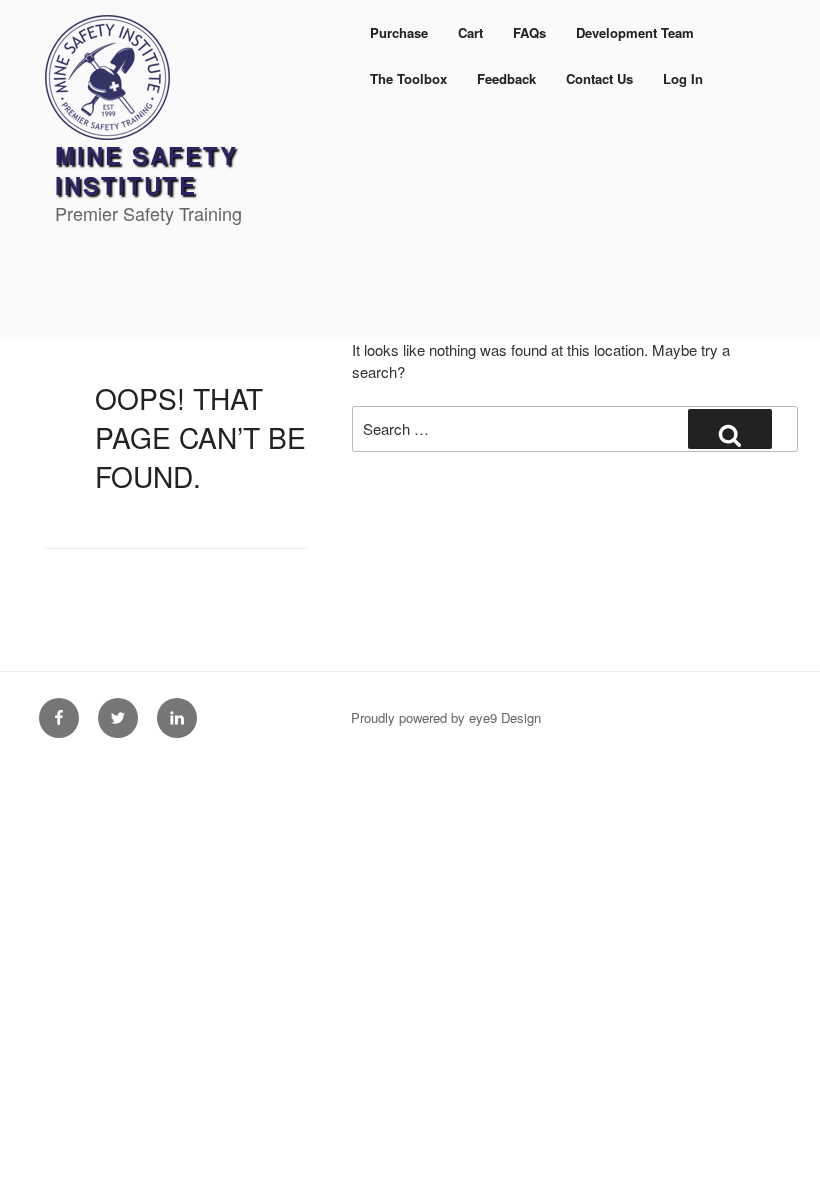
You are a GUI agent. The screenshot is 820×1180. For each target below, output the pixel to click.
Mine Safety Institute (146, 170)
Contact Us (599, 78)
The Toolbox (408, 78)
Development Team (635, 32)
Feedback (506, 78)
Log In (683, 78)
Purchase (399, 32)
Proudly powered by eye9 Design (446, 717)
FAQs (529, 32)
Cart (470, 32)
